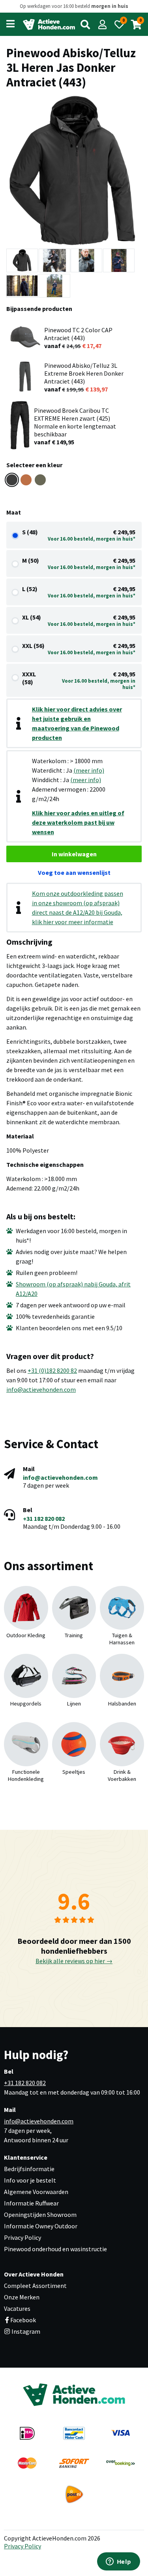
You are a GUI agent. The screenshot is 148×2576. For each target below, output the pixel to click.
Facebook (23, 2320)
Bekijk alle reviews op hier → (74, 1961)
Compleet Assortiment (35, 2286)
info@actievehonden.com (41, 1389)
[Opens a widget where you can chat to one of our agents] (118, 2562)
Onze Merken (22, 2297)
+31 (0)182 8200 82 (52, 1370)
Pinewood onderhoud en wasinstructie (55, 2249)
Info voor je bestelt (30, 2180)
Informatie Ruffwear (31, 2203)
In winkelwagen (74, 854)
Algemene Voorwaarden (36, 2192)
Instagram (25, 2331)
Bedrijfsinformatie (29, 2169)
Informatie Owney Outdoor (41, 2226)
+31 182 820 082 (44, 1518)
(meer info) (89, 770)
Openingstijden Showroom (40, 2215)
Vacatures (17, 2308)
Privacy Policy (22, 2237)
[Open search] (85, 24)
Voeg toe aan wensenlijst (74, 872)
